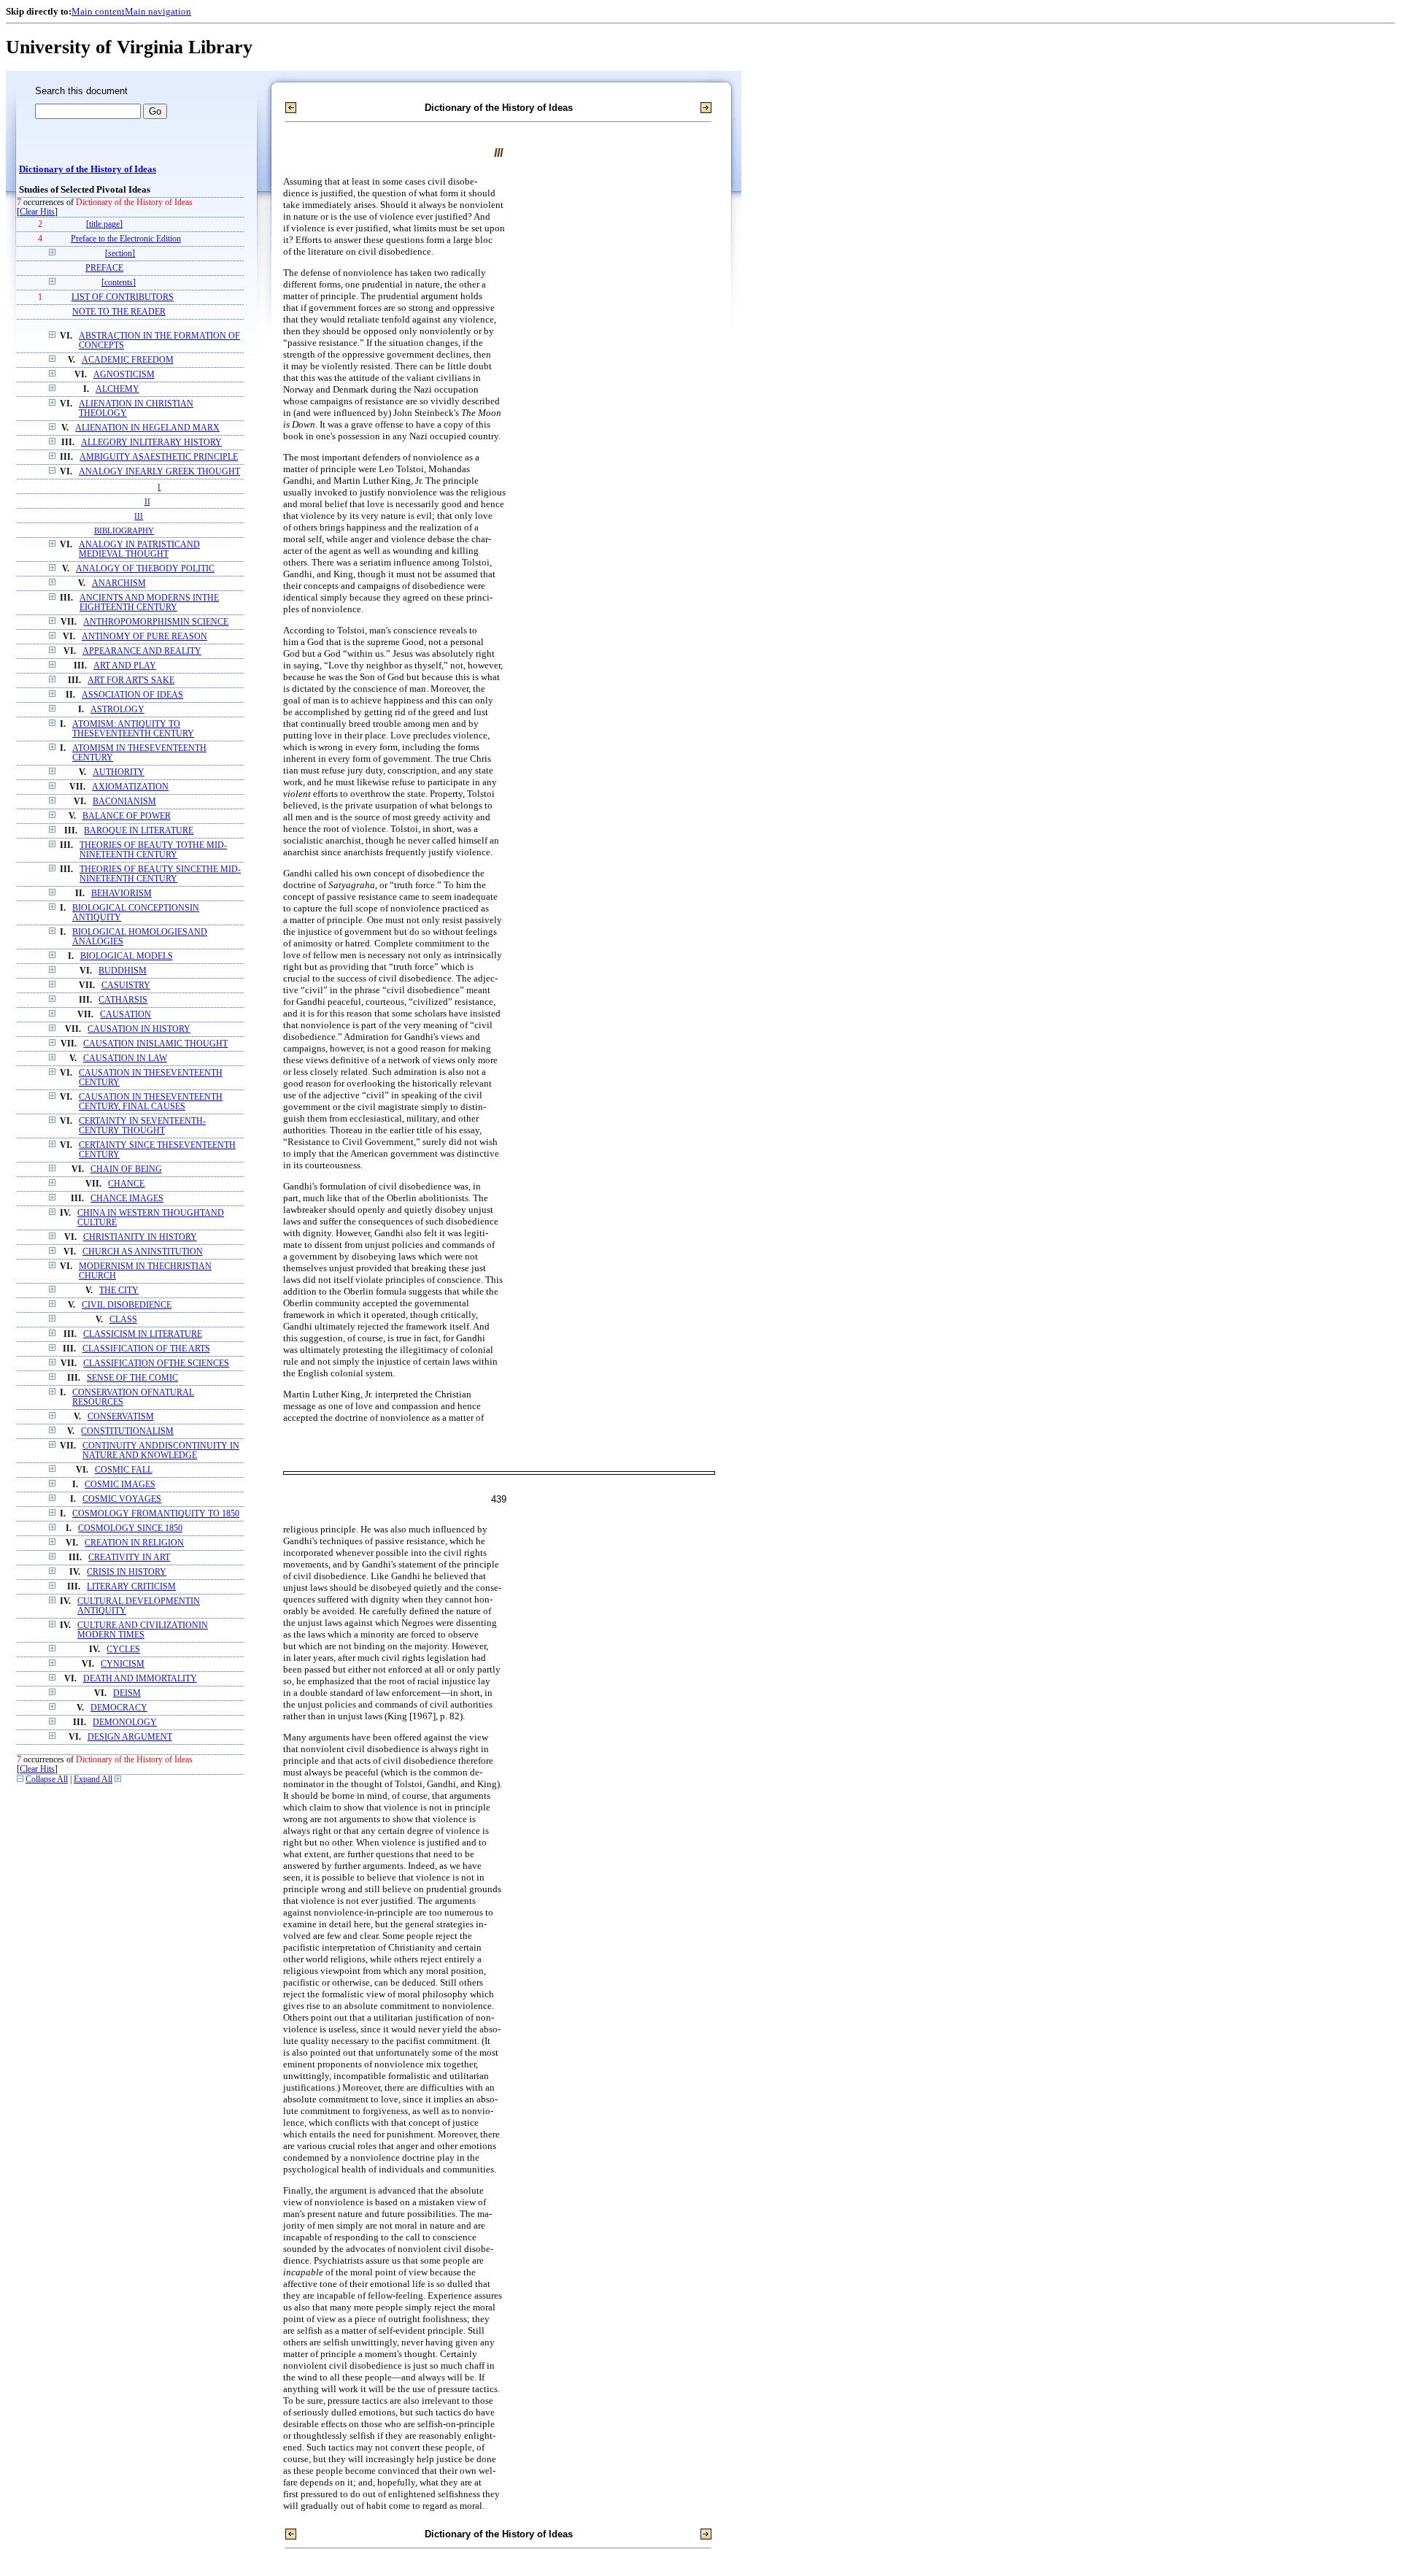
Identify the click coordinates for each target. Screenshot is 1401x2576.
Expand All (93, 1779)
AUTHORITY (119, 772)
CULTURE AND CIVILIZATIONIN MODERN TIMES (143, 1630)
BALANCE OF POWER (127, 816)
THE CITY (119, 1291)
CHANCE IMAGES (127, 1199)
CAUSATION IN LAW (125, 1058)
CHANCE (126, 1184)
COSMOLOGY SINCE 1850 (130, 1528)
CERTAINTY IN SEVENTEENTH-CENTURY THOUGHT (142, 1126)
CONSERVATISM (121, 1417)
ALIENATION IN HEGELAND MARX (147, 428)
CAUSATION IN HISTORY (139, 1029)
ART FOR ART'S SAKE (131, 680)
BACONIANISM (124, 802)
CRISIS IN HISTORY (127, 1572)
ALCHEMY (117, 389)
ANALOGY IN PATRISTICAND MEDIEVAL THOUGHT (139, 549)
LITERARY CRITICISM (131, 1587)
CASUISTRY (126, 986)
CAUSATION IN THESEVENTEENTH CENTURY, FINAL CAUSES (151, 1102)
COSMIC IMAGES (120, 1485)
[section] (120, 254)
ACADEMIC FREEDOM (128, 360)
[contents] (119, 283)
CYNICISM (123, 1664)
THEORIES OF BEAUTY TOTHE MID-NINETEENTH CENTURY (153, 850)
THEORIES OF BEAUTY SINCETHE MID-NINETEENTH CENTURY (160, 874)
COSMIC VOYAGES (122, 1499)
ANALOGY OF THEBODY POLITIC (145, 569)
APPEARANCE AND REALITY (142, 651)
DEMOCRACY (119, 1708)
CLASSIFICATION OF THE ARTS (146, 1349)
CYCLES (123, 1650)
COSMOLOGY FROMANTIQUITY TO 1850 (156, 1514)
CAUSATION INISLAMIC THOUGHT (155, 1044)
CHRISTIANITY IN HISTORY (140, 1237)
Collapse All (47, 1779)
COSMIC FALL (124, 1470)
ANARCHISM (119, 583)
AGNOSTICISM (124, 375)
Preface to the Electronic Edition (126, 239)
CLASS (123, 1320)
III (139, 516)
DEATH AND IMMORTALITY (140, 1679)
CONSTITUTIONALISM (127, 1431)
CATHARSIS (123, 1000)
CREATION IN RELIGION (134, 1543)
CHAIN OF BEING (126, 1169)
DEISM (127, 1693)
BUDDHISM (123, 971)
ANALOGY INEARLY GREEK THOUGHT (159, 472)
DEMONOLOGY (125, 1723)
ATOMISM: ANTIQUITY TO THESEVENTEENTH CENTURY (133, 729)
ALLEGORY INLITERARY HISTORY (151, 443)
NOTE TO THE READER (119, 312)
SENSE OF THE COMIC (132, 1378)
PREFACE (104, 268)
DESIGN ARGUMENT (130, 1737)
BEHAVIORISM (121, 894)
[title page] (104, 224)
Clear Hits (37, 212)
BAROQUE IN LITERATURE (139, 831)
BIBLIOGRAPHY (124, 531)
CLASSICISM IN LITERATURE (143, 1334)
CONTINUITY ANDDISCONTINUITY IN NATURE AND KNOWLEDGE (161, 1451)
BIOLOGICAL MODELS (127, 956)
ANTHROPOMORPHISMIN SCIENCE (156, 622)
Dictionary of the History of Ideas (88, 169)
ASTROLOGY (117, 710)
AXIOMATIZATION (130, 787)
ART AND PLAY (125, 666)
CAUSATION (126, 1015)
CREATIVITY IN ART (129, 1558)
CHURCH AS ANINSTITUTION (143, 1252)
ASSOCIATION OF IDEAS (132, 695)
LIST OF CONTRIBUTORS (123, 297)
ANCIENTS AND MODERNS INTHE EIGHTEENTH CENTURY (149, 603)
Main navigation (158, 11)
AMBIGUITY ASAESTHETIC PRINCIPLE (159, 457)
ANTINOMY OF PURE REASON (144, 637)
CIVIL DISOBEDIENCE (127, 1305)
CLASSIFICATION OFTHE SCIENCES (156, 1364)
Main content (98, 11)
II (147, 501)
